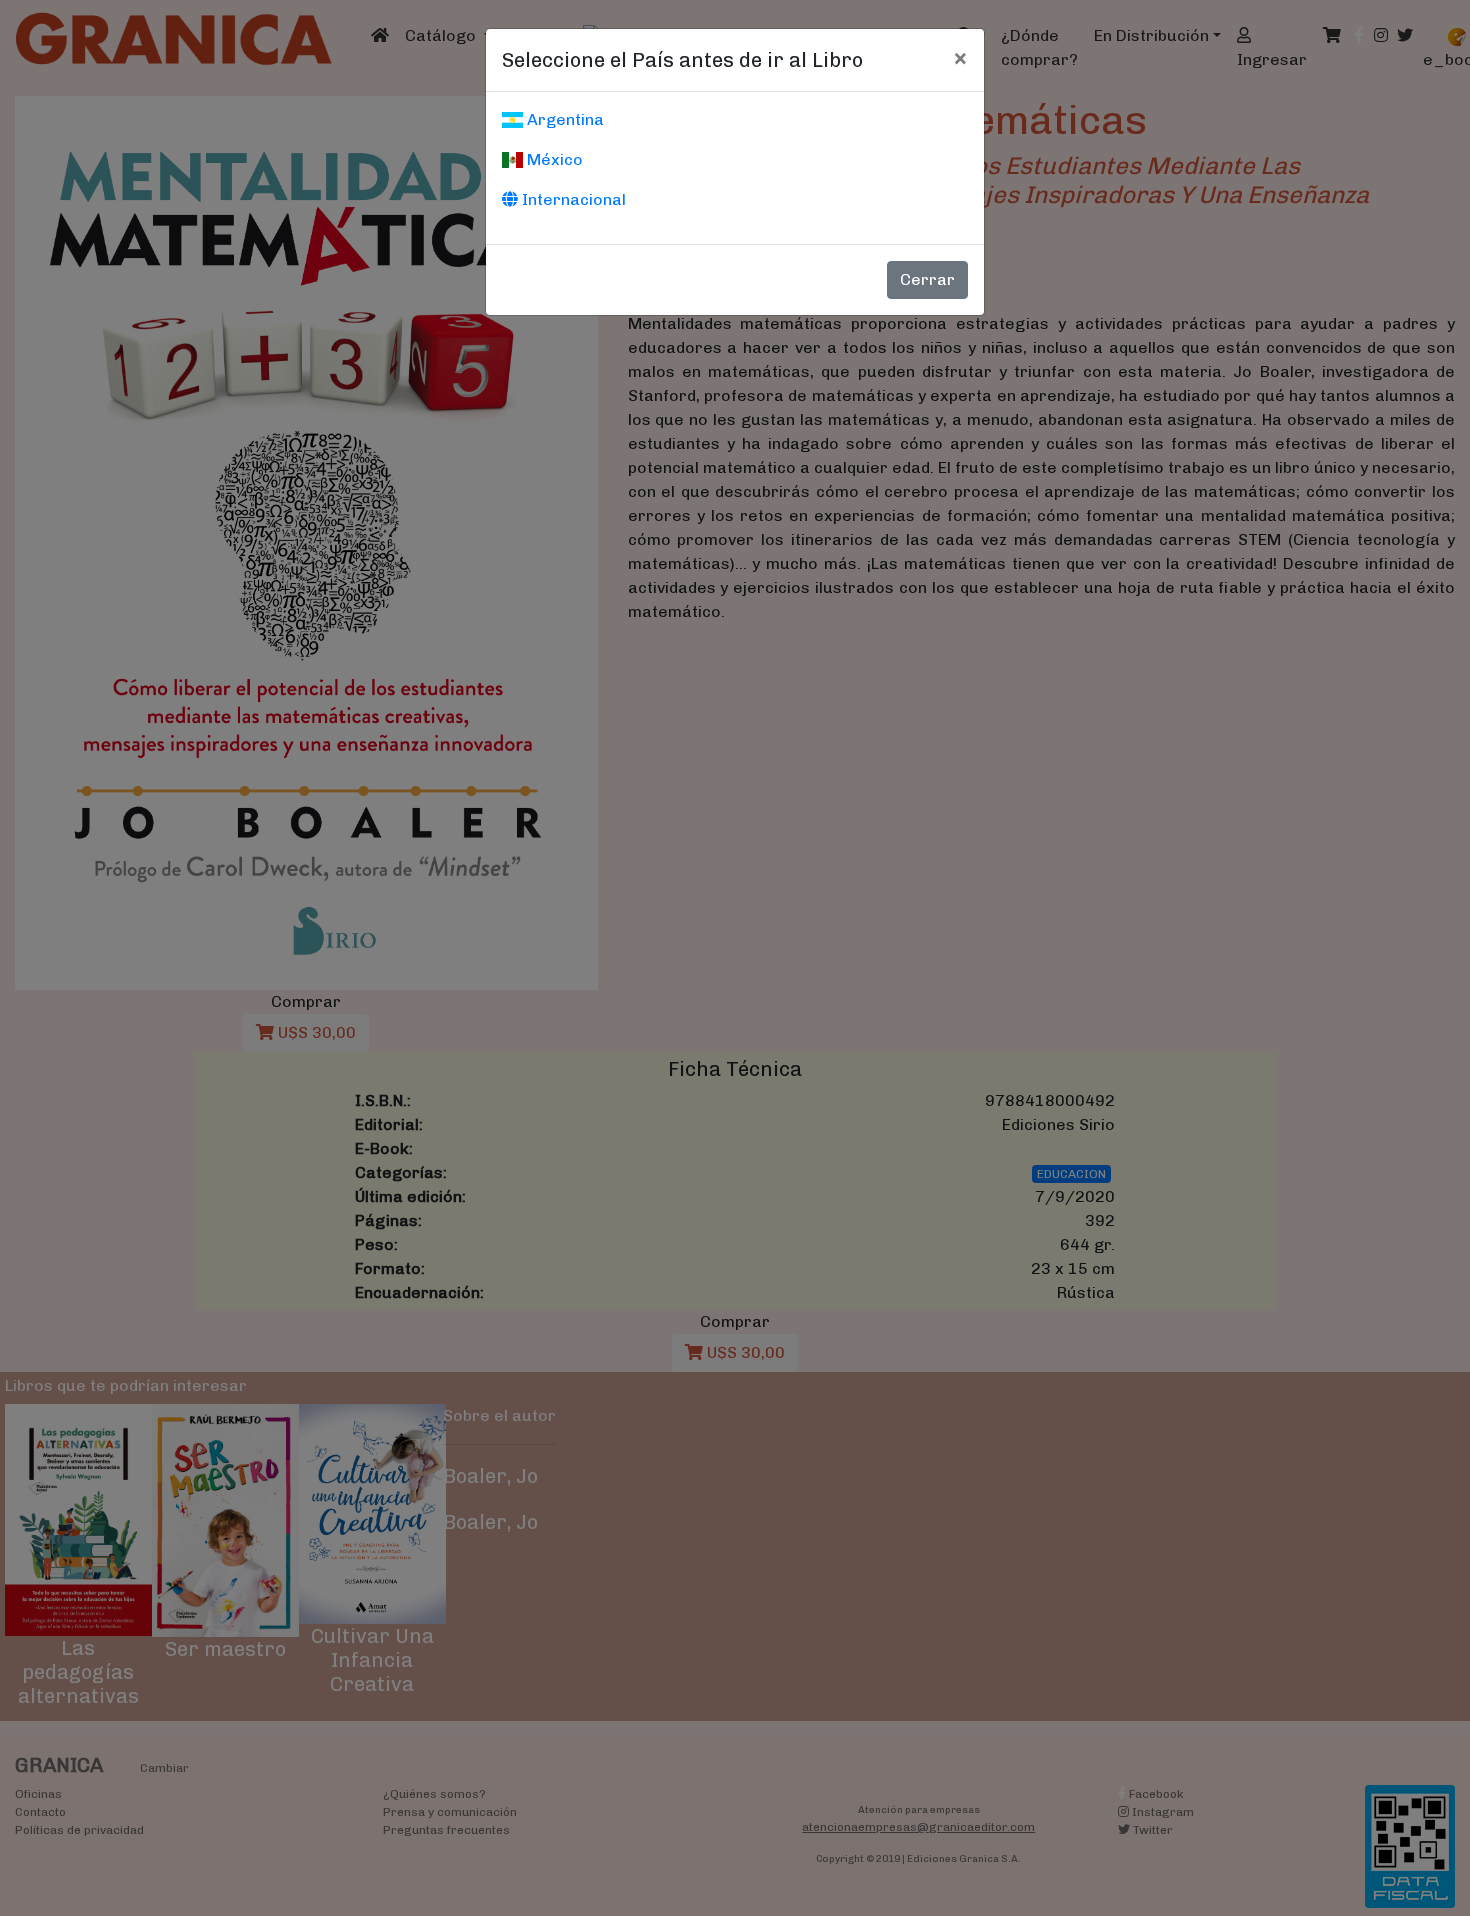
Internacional (572, 199)
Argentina (563, 119)
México (553, 159)
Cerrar (927, 279)
